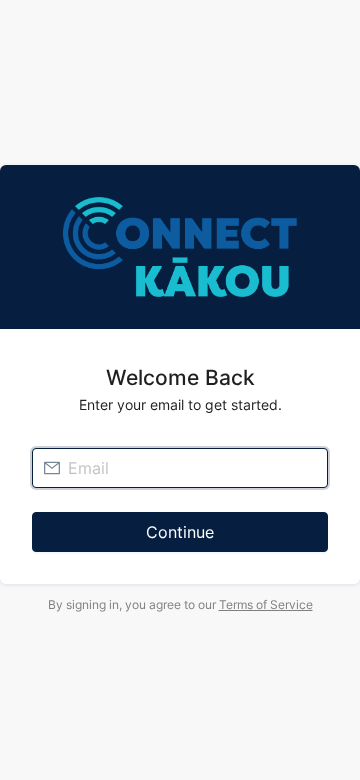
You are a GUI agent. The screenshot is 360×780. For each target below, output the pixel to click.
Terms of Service (266, 604)
